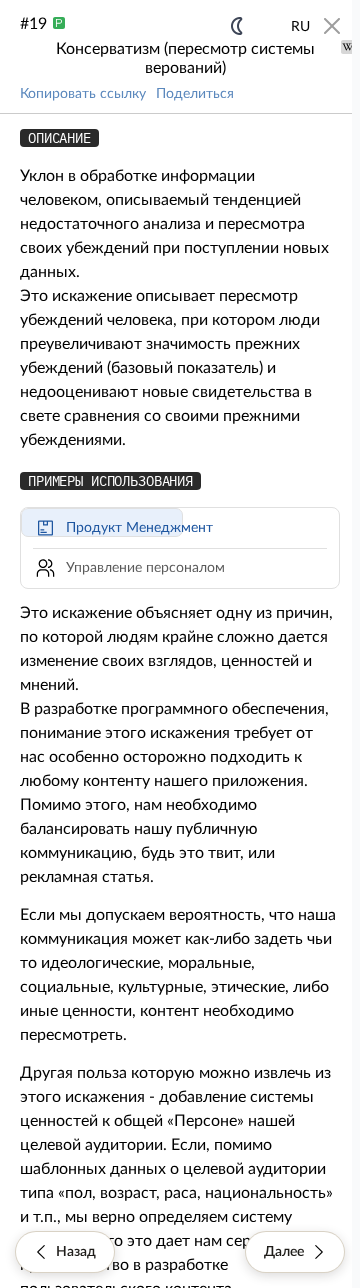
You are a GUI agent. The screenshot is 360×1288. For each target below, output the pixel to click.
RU (300, 27)
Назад (76, 1252)
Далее (284, 1252)
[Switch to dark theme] (237, 26)
